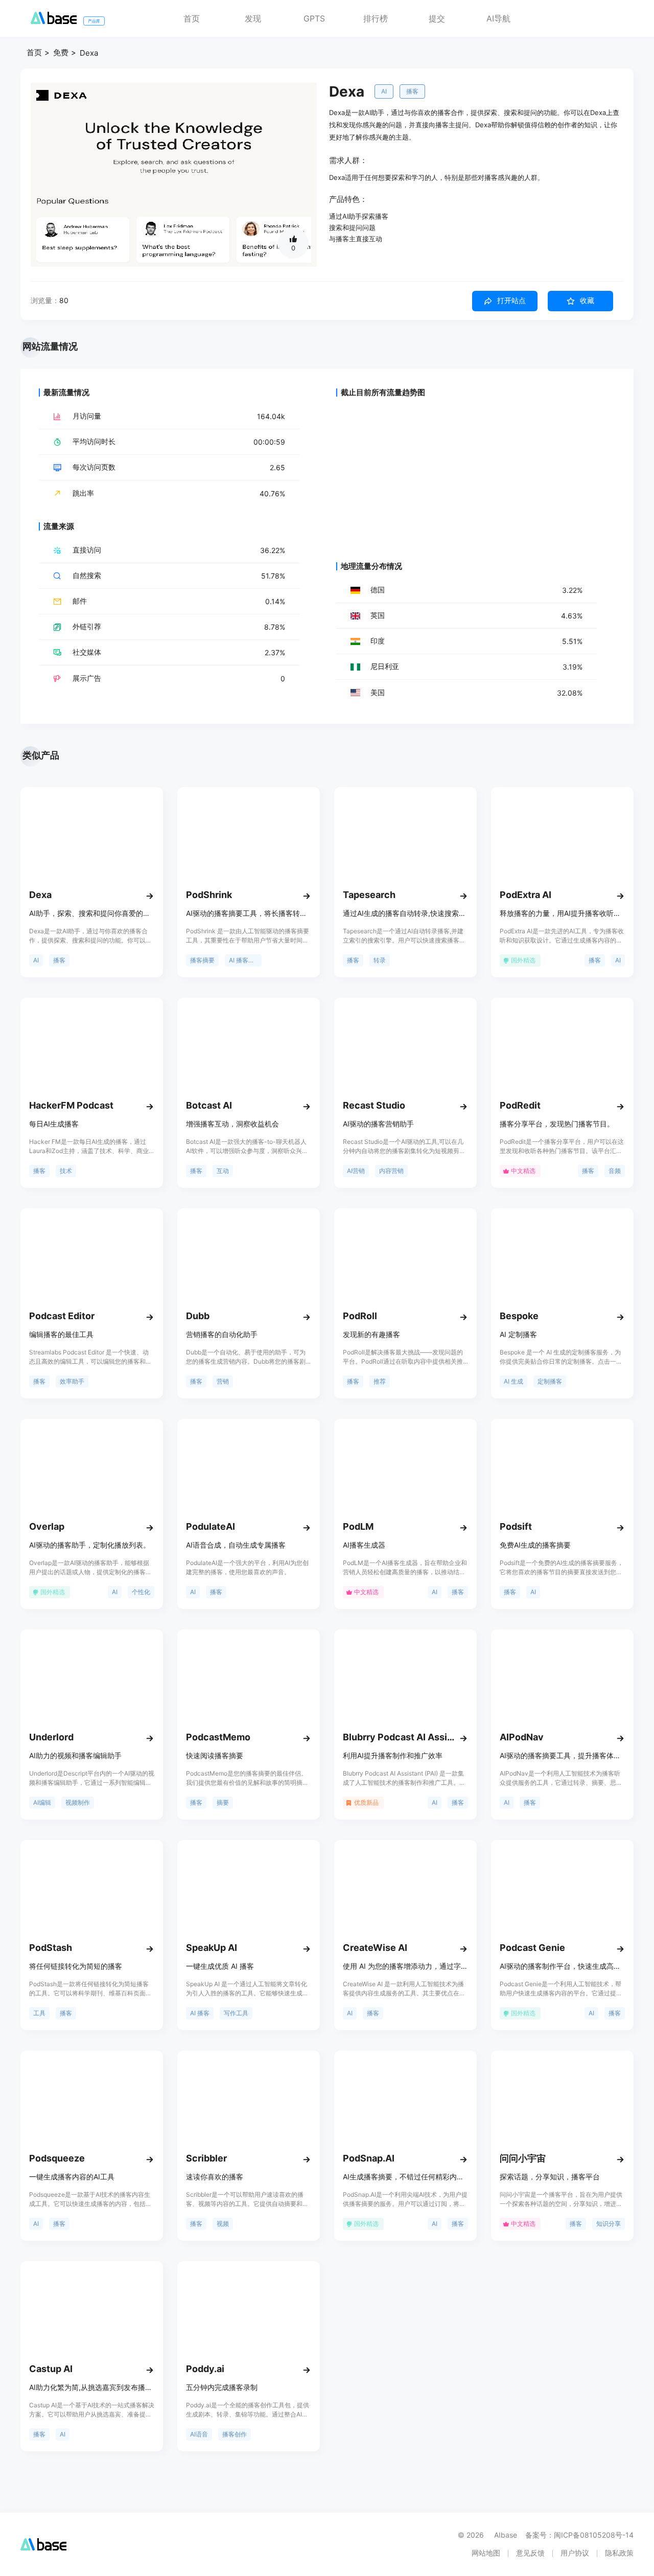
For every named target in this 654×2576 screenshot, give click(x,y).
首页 (192, 18)
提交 (437, 18)
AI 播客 (200, 2013)
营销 (223, 1381)
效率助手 (72, 1381)
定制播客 (550, 1381)
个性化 (141, 1592)
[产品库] (54, 21)
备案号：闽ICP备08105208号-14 (579, 2535)
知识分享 (609, 2224)
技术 (66, 1171)
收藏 (587, 301)
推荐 (380, 1381)
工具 (39, 2013)
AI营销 (356, 1171)
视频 (223, 2224)
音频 (615, 1171)
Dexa (89, 53)
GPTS (314, 18)
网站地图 (486, 2553)
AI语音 (199, 2434)
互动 (223, 1171)
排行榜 (376, 18)
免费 (61, 52)
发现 (253, 18)
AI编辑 (42, 1802)
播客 (412, 91)
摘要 (223, 1802)
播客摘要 (202, 960)
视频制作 (78, 1802)
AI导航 (498, 18)
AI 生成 (513, 1381)
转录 (380, 960)
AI (384, 91)
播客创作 (235, 2434)
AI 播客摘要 (245, 960)
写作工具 (236, 2013)
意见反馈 (530, 2553)
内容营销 (391, 1171)
